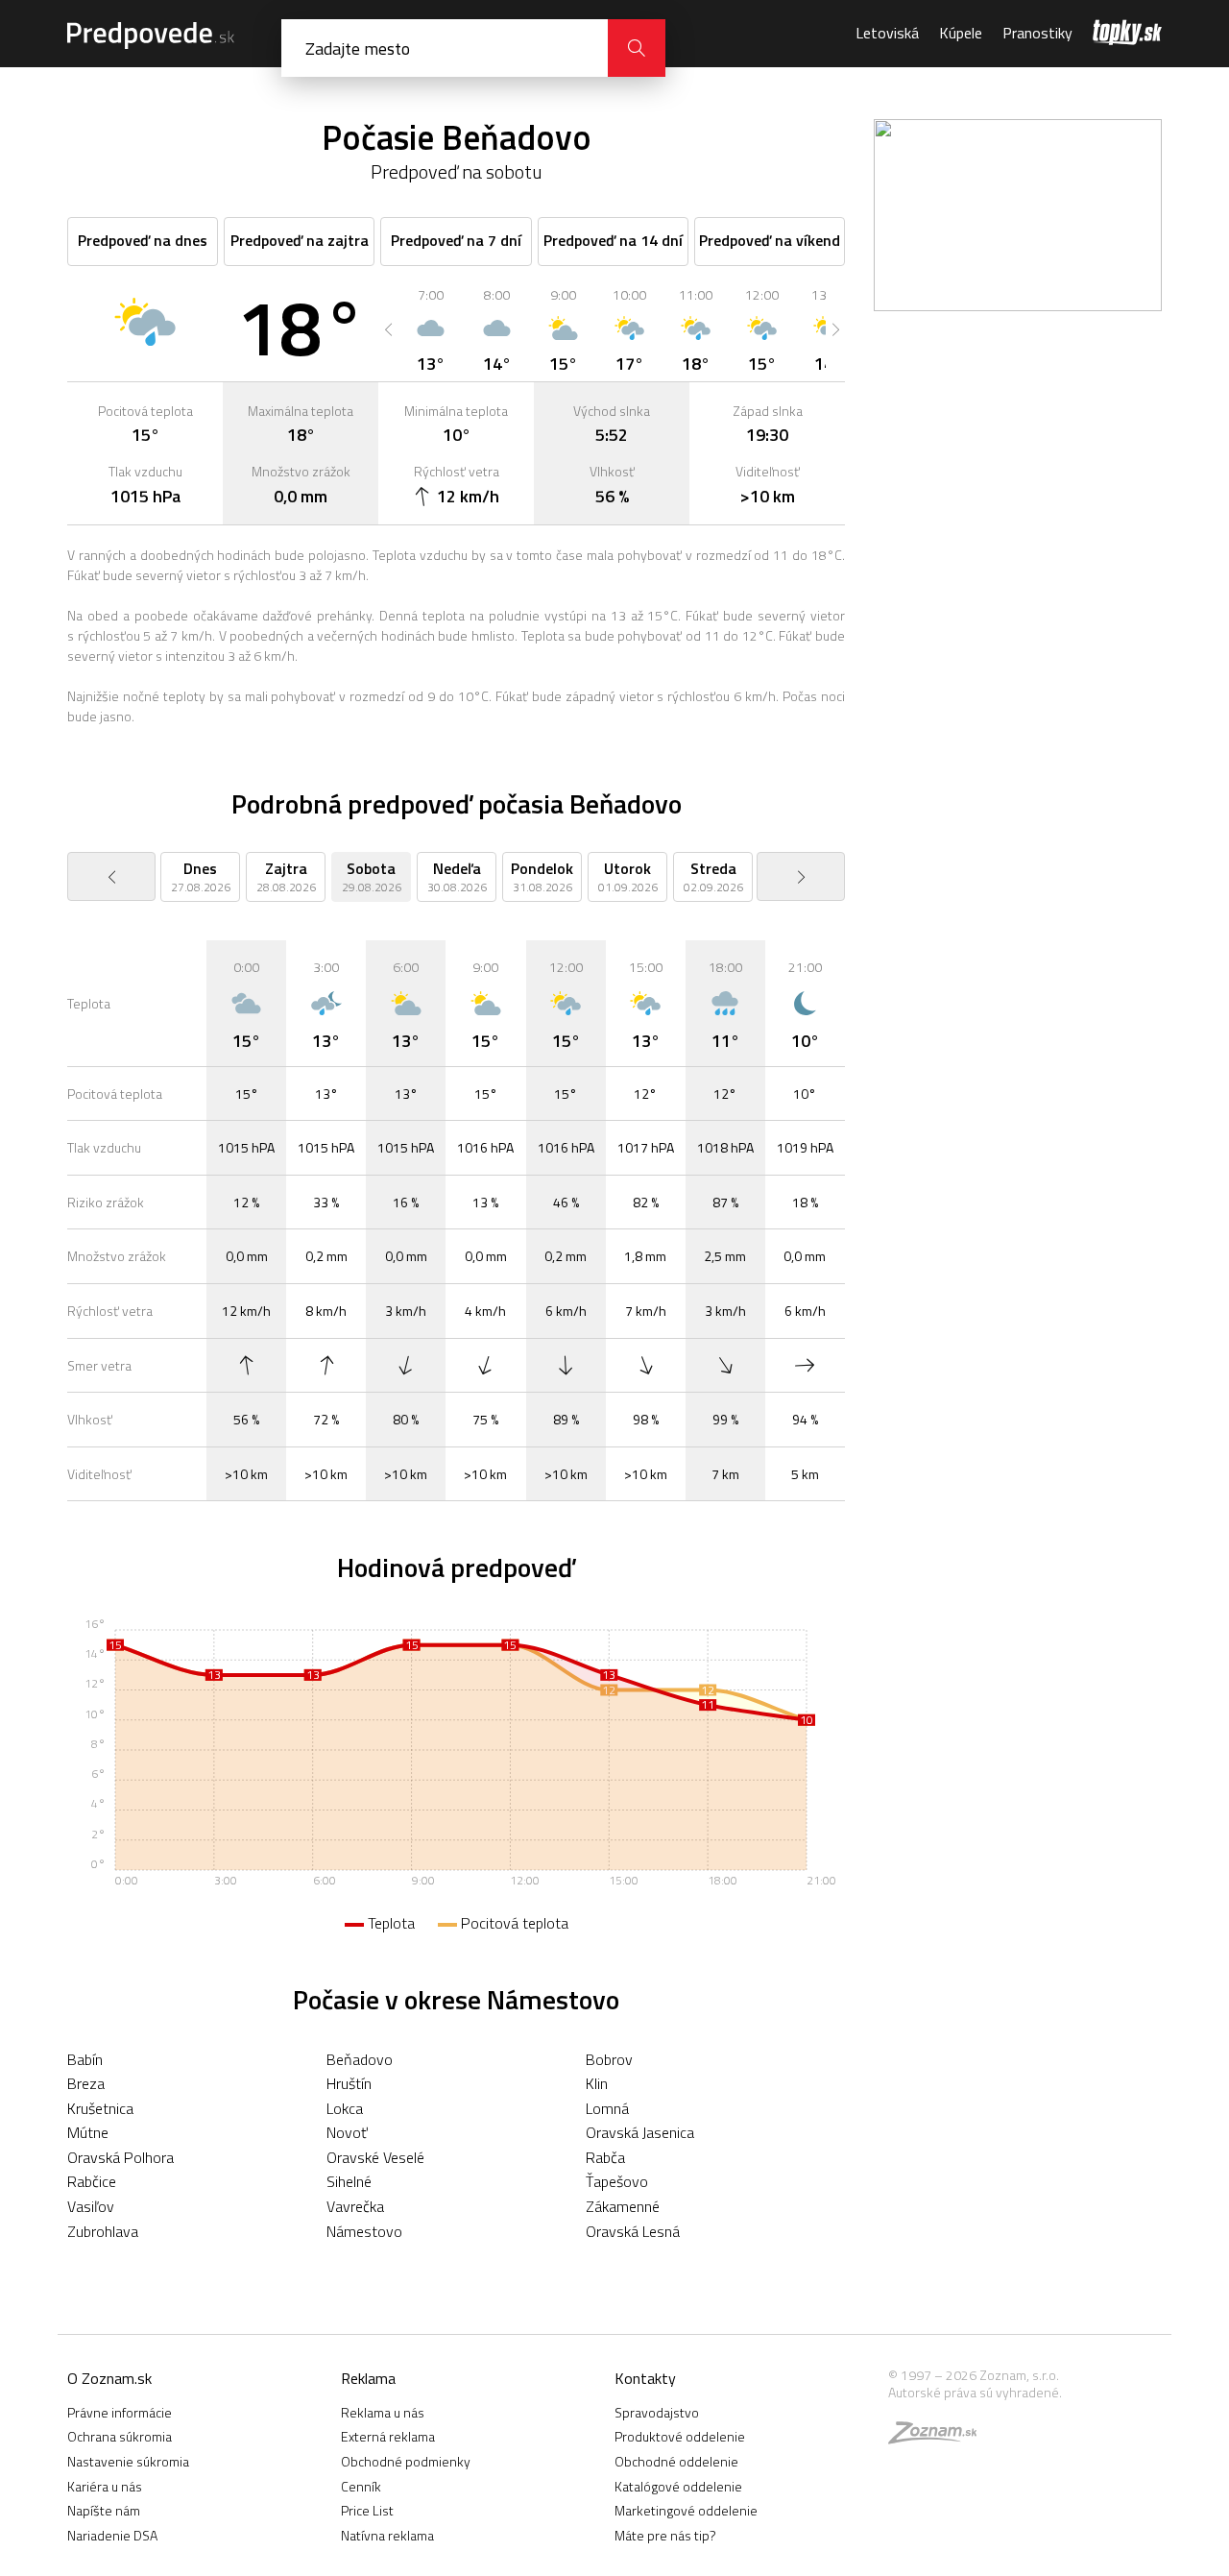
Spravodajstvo (657, 2412)
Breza (86, 2083)
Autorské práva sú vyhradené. (975, 2392)
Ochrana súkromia (120, 2436)
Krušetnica (100, 2108)
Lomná (607, 2108)
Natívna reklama (387, 2535)
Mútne (88, 2132)
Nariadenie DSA (112, 2535)
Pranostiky (1037, 33)
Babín (85, 2059)
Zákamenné (623, 2206)
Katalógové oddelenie (678, 2486)
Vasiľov (91, 2206)
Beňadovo (360, 2059)
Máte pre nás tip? (665, 2535)
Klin (597, 2083)
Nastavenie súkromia (128, 2461)
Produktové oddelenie (680, 2436)
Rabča (605, 2157)
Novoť (347, 2132)
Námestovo (364, 2231)
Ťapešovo (617, 2181)
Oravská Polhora (120, 2157)
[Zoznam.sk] (939, 2437)
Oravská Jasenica (640, 2132)
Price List (367, 2510)
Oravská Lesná (633, 2231)
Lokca (345, 2108)
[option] (431, 329)
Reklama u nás (383, 2412)
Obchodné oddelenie (676, 2461)
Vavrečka (355, 2206)
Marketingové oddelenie (686, 2510)
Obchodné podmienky (406, 2461)
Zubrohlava (103, 2231)
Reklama (368, 2378)
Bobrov (609, 2059)
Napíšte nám (104, 2510)
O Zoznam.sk (109, 2378)
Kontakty (645, 2378)
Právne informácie (120, 2412)
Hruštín (349, 2083)
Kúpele (961, 33)
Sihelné (349, 2181)
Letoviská (887, 33)
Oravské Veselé (375, 2157)
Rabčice (92, 2181)
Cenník (361, 2486)
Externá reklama (388, 2436)
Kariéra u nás (105, 2486)
